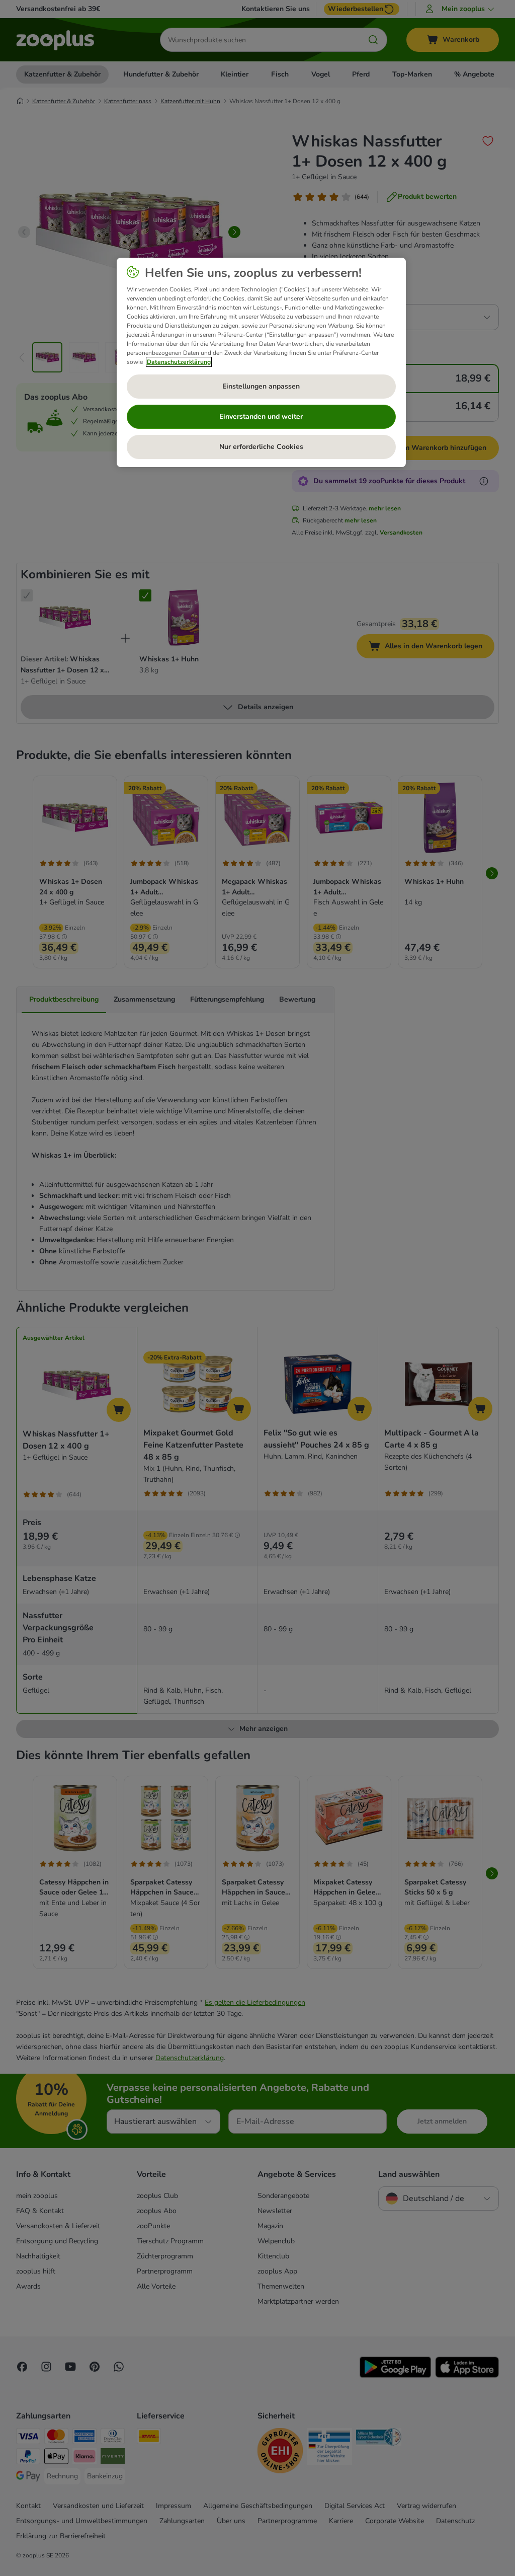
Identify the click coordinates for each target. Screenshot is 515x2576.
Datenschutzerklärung (179, 362)
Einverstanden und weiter (261, 416)
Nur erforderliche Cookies (261, 447)
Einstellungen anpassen (261, 386)
